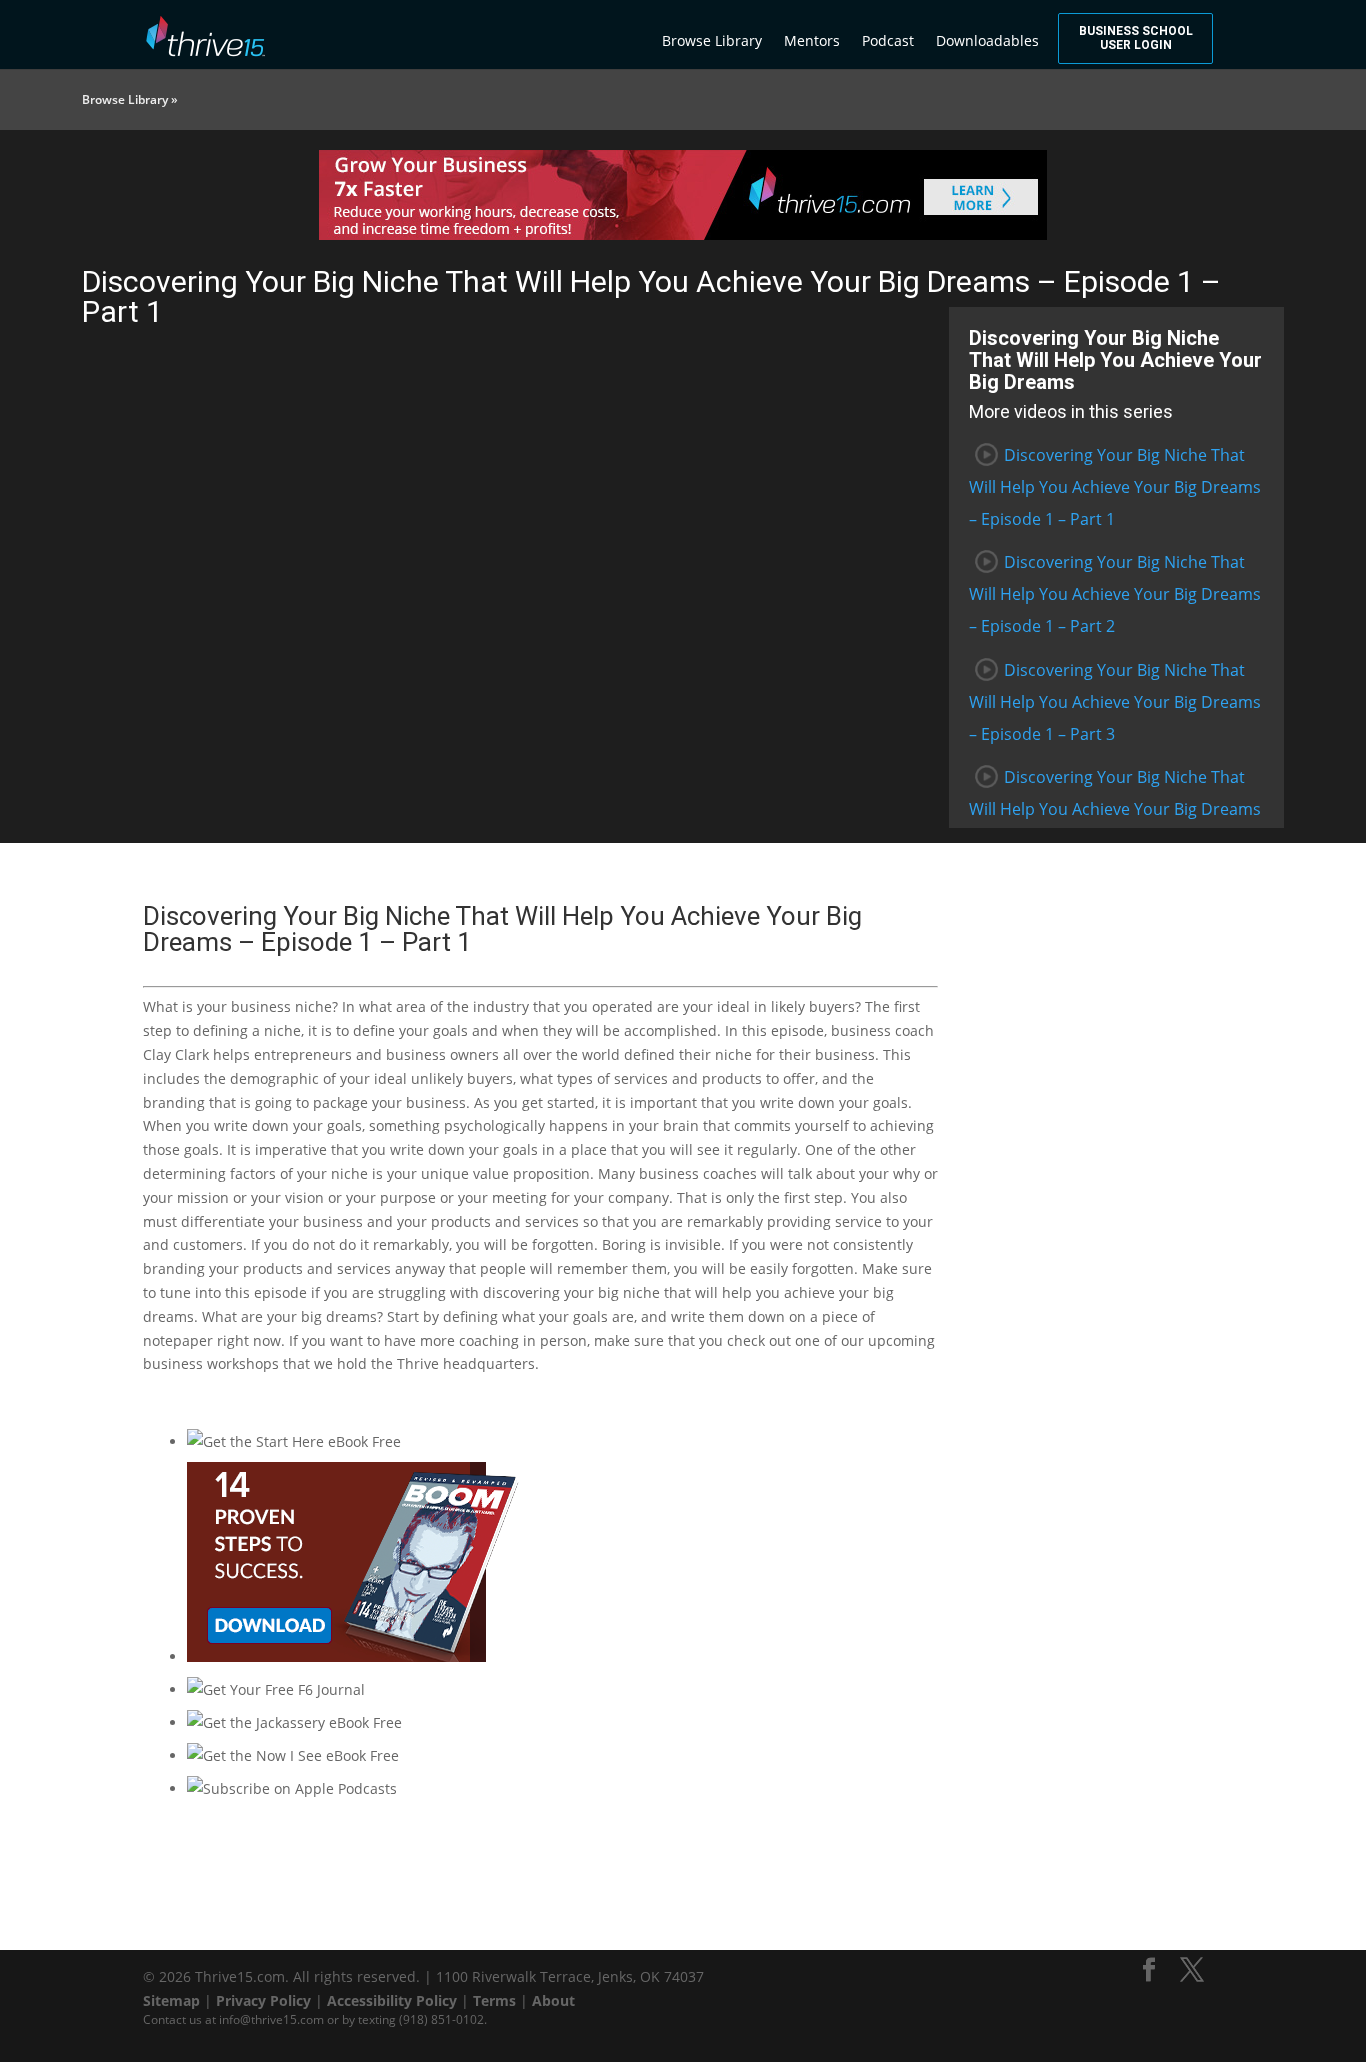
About (553, 2000)
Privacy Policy (263, 2000)
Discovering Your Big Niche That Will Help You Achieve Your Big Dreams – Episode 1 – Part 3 (1115, 702)
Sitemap (171, 2000)
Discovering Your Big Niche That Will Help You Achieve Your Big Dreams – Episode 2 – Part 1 (1115, 809)
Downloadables (987, 40)
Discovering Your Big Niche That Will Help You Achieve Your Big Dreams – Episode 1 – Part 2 (1115, 594)
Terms (494, 2000)
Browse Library (712, 40)
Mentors (812, 40)
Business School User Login (1136, 38)
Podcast (888, 40)
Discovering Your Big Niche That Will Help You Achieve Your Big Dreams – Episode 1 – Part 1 (1115, 487)
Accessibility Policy (392, 2000)
